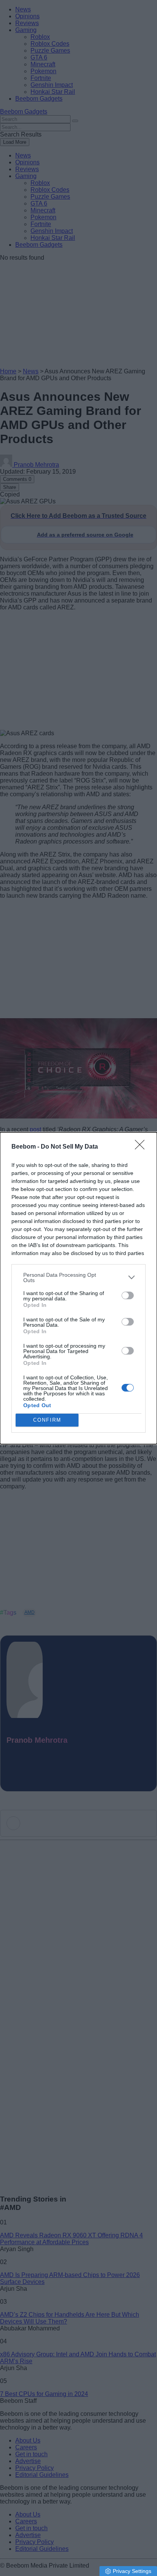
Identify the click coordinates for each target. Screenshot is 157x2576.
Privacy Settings (132, 2571)
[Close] (142, 1147)
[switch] (128, 1295)
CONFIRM (47, 1420)
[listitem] (78, 1278)
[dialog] (78, 1288)
